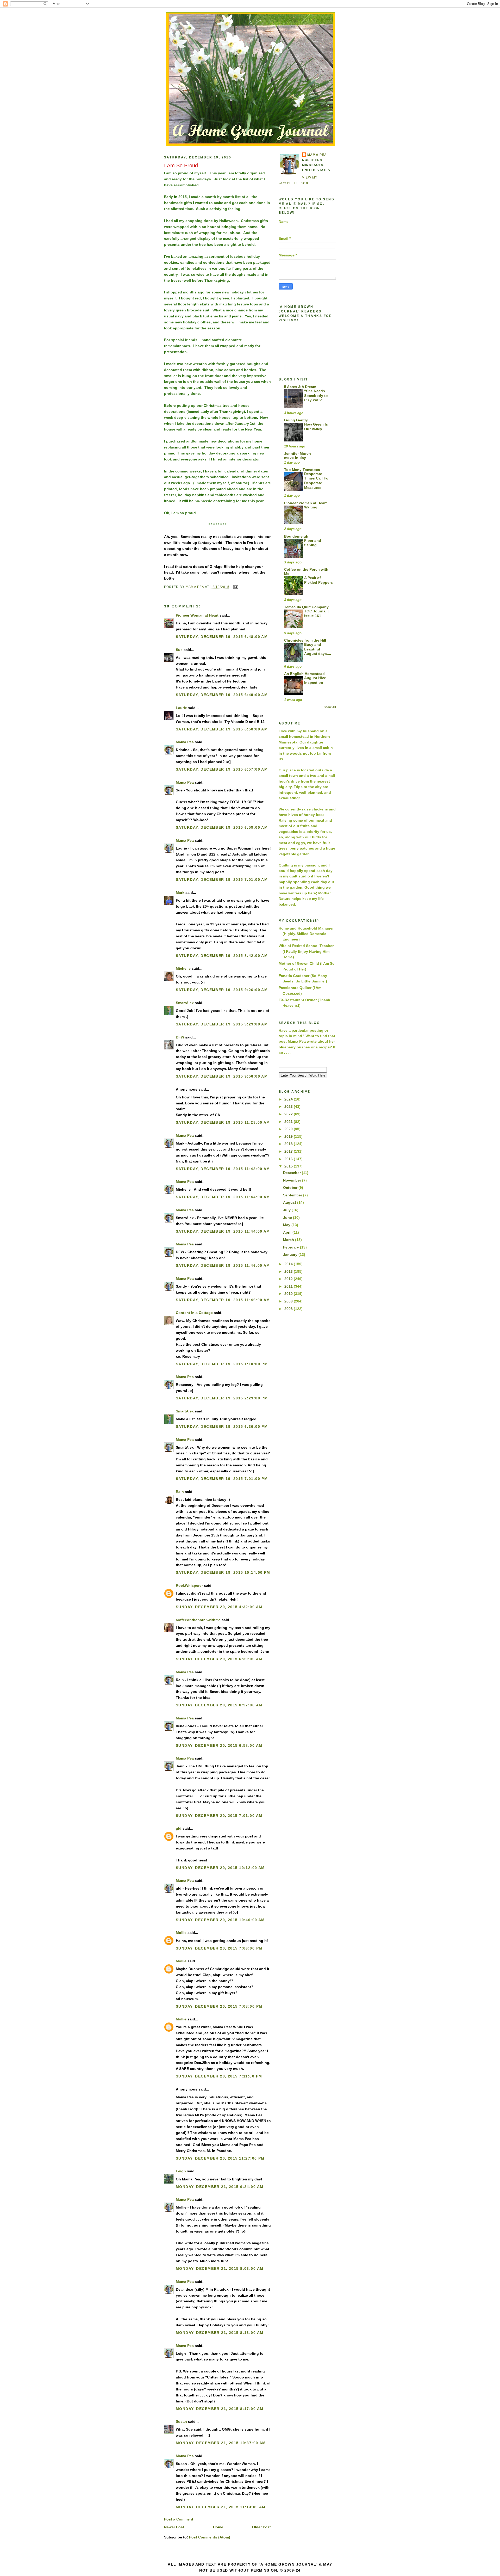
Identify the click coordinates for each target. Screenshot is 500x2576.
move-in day (295, 458)
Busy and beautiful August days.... (318, 649)
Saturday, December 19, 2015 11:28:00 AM (223, 1122)
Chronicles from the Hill (305, 640)
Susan (181, 2421)
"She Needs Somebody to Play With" (316, 396)
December (292, 1173)
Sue (179, 650)
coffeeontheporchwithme (198, 1620)
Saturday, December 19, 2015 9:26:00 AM (222, 990)
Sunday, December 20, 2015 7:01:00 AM (219, 1816)
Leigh (181, 2171)
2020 (289, 1129)
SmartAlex (185, 1003)
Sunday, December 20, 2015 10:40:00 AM (220, 1920)
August (290, 1202)
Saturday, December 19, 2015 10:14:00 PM (223, 1572)
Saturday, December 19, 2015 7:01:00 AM (222, 880)
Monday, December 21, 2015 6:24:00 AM (220, 2187)
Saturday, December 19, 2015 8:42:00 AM (222, 956)
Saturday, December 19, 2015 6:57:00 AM (222, 769)
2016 (289, 1159)
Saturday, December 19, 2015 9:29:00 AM (222, 1024)
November (293, 1180)
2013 (289, 1271)
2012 (289, 1279)
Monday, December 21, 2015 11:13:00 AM (221, 2507)
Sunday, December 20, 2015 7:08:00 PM (219, 2006)
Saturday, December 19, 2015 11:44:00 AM (223, 1197)
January (291, 1255)
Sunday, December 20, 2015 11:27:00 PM (220, 2158)
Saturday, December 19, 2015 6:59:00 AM (222, 827)
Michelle (183, 968)
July (287, 1210)
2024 (289, 1099)
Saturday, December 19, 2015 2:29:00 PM (222, 1398)
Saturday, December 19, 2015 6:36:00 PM (222, 1427)
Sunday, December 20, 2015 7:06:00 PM (219, 1948)
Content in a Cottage (194, 1313)
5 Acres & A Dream (300, 387)
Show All (330, 707)
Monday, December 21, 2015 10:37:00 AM (221, 2443)
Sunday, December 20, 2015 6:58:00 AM (219, 1745)
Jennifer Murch (298, 453)
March (289, 1240)
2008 (289, 1309)
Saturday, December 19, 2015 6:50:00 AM (222, 729)
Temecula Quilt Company (306, 607)
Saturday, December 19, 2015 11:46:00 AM (223, 1265)
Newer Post (174, 2527)
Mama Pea (185, 742)
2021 (289, 1122)
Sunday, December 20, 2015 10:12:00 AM (220, 1868)
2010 (289, 1294)
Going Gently (296, 420)
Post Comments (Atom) (210, 2537)
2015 (289, 1166)
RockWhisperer (189, 1585)
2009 (289, 1301)
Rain (180, 1492)
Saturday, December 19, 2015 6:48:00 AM (222, 637)
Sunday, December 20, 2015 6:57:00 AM (219, 1705)
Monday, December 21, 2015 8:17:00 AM (220, 2409)
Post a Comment (179, 2519)
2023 (289, 1106)
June (288, 1218)
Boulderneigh (296, 536)
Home (218, 2527)
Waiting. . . (313, 507)
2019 (289, 1136)
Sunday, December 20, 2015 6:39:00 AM (219, 1659)
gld (179, 1828)
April (288, 1232)
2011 (289, 1286)
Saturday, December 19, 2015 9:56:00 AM (222, 1076)
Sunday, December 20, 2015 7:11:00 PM (219, 2076)
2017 (289, 1151)
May (287, 1225)
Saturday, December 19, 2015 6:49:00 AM (222, 695)
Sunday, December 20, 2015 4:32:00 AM (219, 1607)
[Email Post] (235, 587)
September (293, 1195)
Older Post (261, 2527)
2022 (289, 1114)
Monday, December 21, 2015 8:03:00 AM (220, 2268)
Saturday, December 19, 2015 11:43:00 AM (223, 1169)
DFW (180, 1037)
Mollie (181, 1933)
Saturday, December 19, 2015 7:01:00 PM (222, 1479)
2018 (289, 1144)
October (291, 1188)
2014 (289, 1264)
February (292, 1247)
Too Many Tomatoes (302, 470)
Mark (180, 893)
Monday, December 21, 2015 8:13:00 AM (220, 2333)
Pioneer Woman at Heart (197, 615)
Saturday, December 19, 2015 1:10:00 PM (222, 1364)
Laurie (181, 708)
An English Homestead (304, 674)
